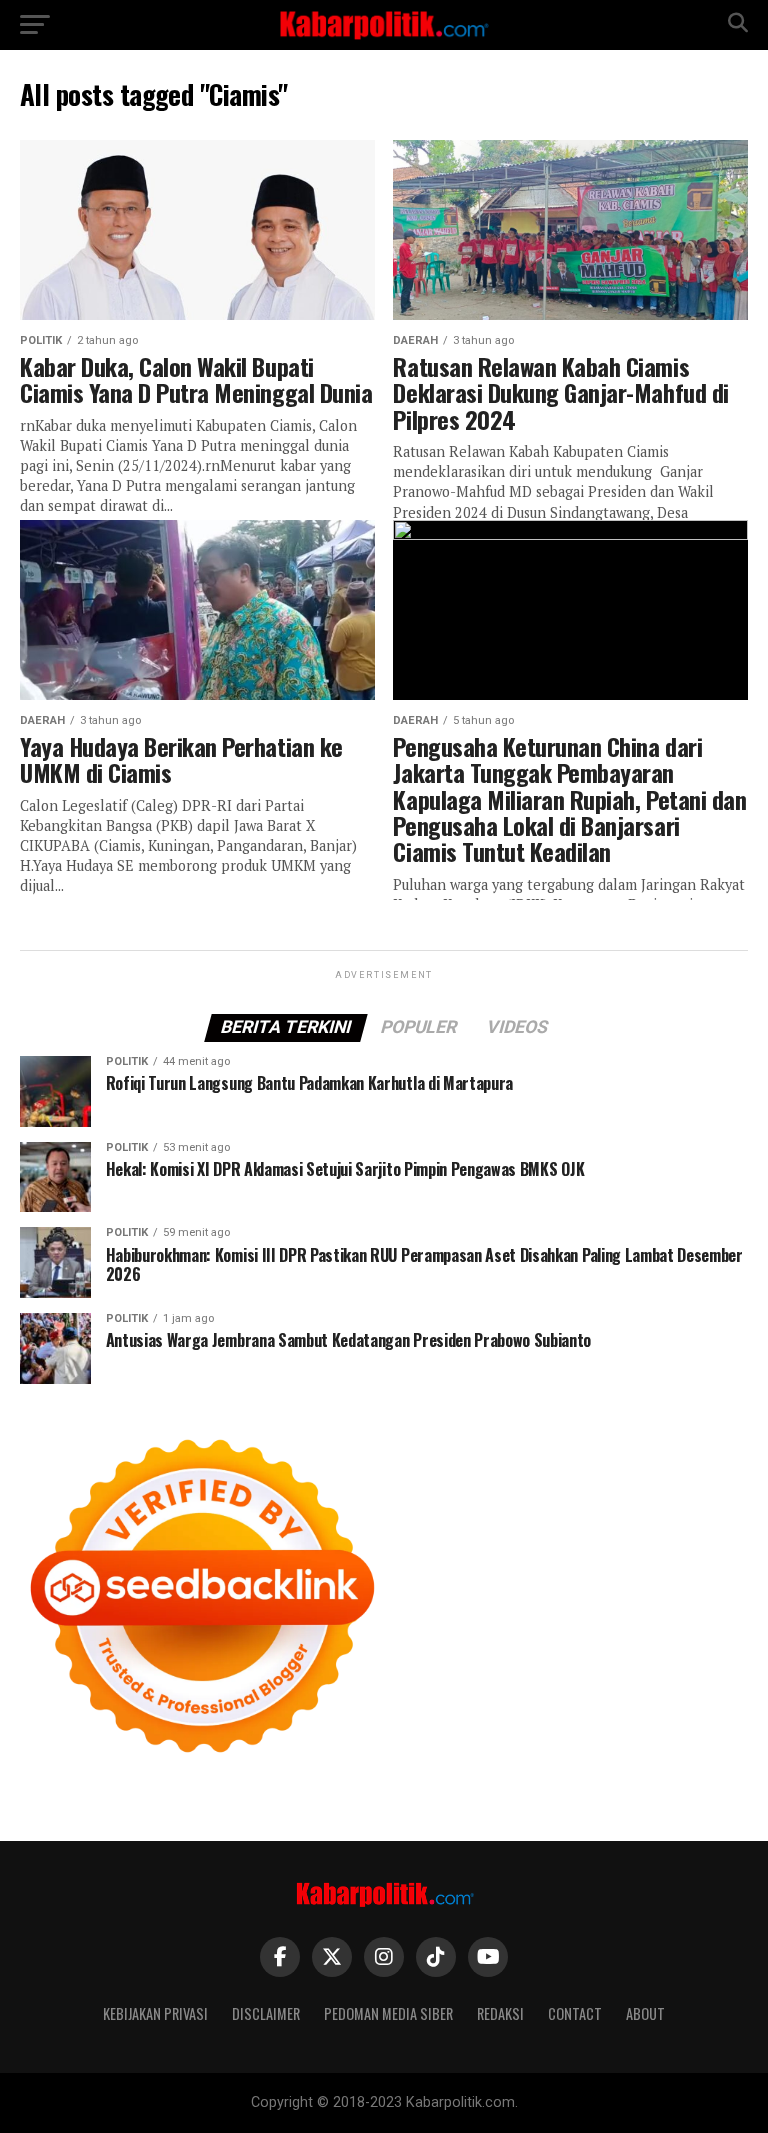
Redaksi (500, 2013)
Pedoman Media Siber (388, 2013)
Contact (575, 2013)
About (645, 2013)
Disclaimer (266, 2013)
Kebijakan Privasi (155, 2013)
